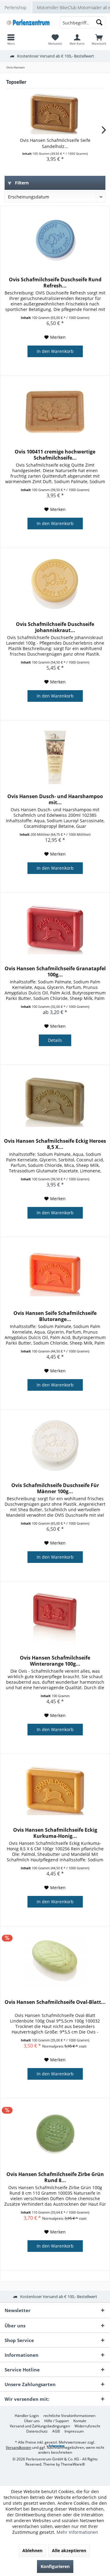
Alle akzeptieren (69, 2550)
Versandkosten (18, 2447)
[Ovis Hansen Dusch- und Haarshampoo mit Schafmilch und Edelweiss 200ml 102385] (55, 757)
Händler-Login (27, 2416)
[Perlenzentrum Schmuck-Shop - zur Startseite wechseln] (28, 23)
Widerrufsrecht (87, 2426)
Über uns (32, 2421)
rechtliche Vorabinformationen (69, 2416)
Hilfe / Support (57, 2421)
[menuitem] (99, 39)
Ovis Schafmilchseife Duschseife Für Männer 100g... (55, 1488)
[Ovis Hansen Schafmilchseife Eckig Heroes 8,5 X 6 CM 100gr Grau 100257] (55, 1101)
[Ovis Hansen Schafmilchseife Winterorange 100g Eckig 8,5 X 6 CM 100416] (55, 1618)
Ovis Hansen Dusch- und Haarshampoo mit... (55, 799)
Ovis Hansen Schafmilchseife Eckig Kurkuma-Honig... (55, 1833)
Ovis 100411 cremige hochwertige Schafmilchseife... (55, 455)
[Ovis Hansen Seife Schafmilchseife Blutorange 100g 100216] (55, 1273)
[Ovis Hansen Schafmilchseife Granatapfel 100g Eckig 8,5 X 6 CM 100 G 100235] (55, 929)
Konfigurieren (55, 2566)
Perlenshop (15, 7)
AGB (56, 2431)
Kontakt (80, 2421)
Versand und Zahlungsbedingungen (40, 2426)
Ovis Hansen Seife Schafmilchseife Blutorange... (55, 1316)
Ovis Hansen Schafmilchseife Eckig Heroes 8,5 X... (55, 1144)
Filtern (21, 183)
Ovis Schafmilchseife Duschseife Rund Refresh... (55, 283)
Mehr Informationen (77, 2532)
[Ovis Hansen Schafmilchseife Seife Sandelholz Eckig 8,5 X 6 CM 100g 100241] (55, 113)
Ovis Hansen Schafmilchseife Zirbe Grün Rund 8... (55, 2177)
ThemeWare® (73, 2464)
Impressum (74, 2431)
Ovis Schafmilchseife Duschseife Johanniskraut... (55, 627)
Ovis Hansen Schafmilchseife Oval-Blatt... (55, 2002)
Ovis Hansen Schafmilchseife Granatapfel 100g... (55, 972)
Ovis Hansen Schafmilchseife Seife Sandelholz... (55, 143)
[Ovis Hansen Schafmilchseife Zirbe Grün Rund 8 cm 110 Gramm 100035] (55, 2134)
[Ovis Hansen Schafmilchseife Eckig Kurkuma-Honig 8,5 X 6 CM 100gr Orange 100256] (55, 1790)
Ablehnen (32, 2550)
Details (55, 1040)
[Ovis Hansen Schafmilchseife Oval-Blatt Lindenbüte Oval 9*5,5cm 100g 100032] (55, 1962)
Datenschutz (37, 2431)
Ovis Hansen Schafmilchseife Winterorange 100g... (55, 1661)
